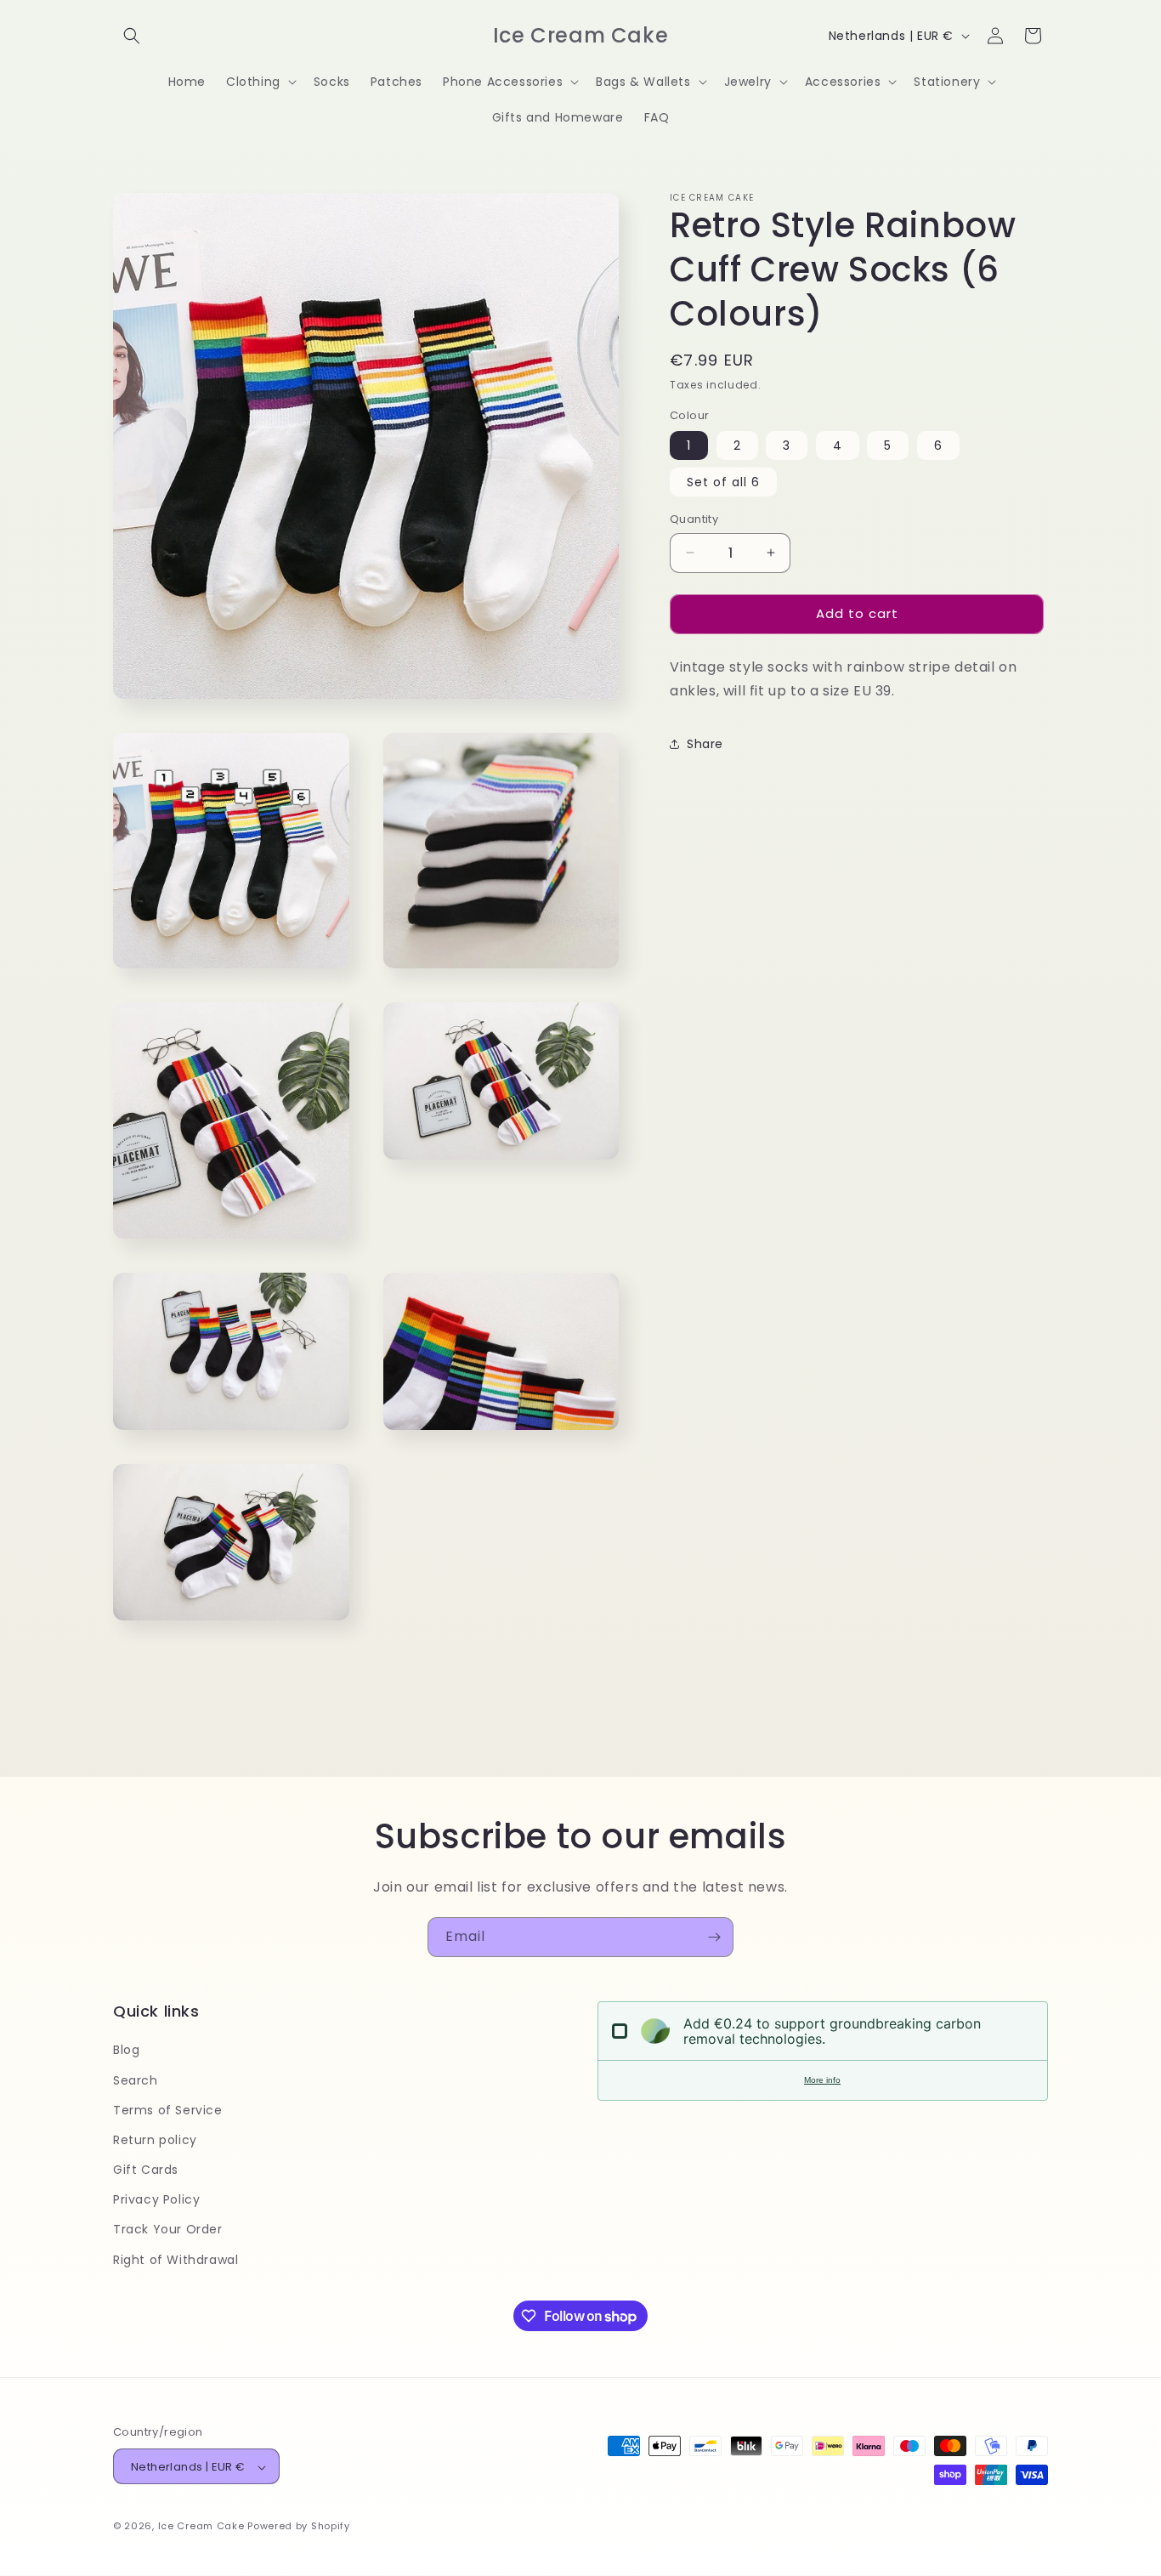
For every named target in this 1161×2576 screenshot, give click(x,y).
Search (136, 2080)
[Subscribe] (714, 1937)
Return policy (155, 2140)
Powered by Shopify (299, 2527)
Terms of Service (168, 2110)
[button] (132, 36)
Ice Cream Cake (201, 2527)
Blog (126, 2051)
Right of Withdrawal (176, 2260)
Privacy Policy (156, 2200)
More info (822, 2080)
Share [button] (705, 743)
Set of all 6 (723, 482)
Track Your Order (168, 2230)
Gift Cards (146, 2170)
